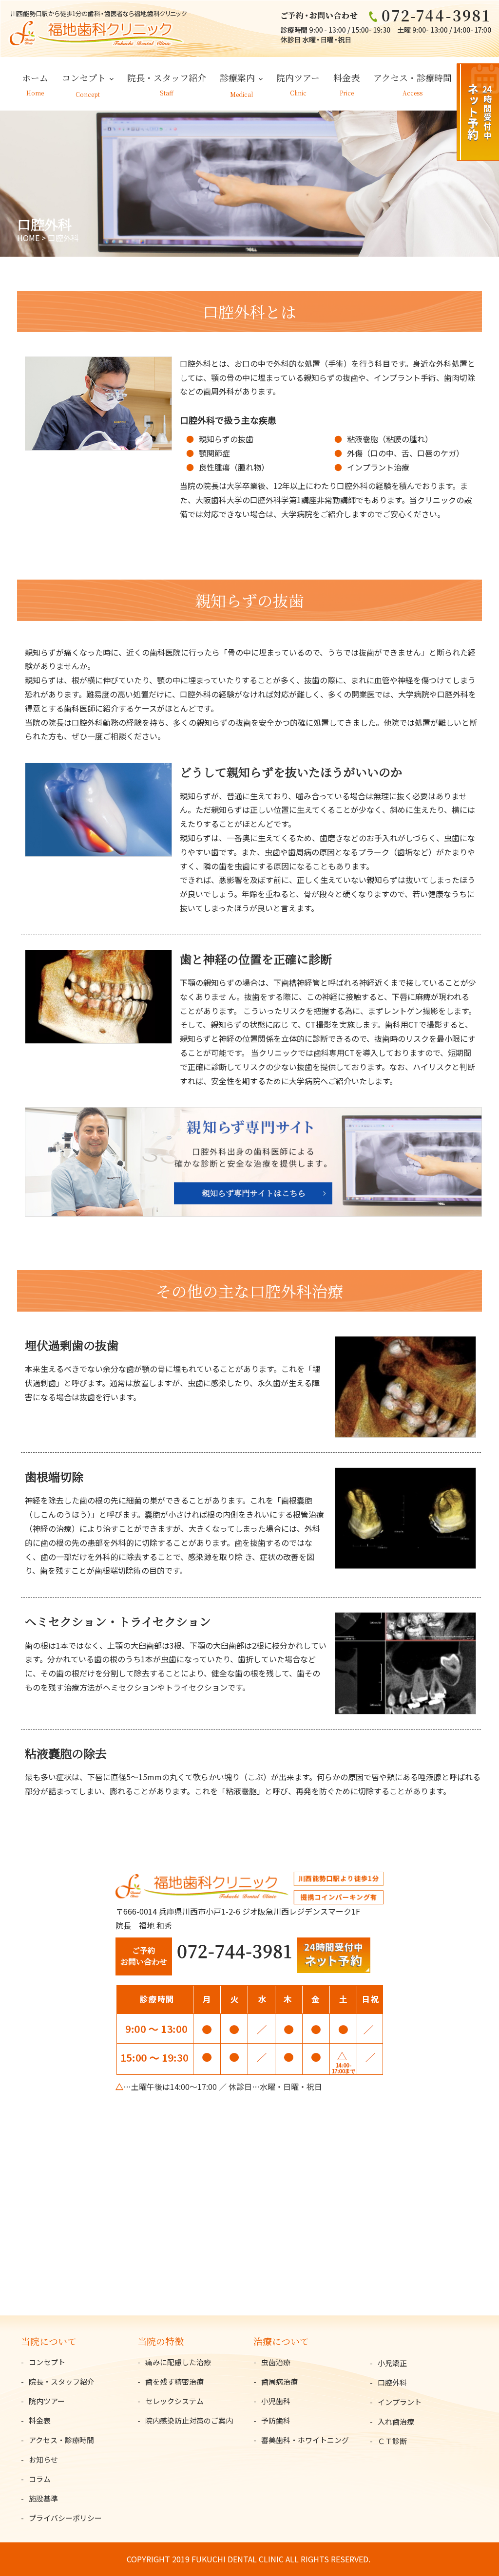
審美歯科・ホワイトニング (305, 2440)
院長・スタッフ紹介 (167, 77)
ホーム (35, 77)
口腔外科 (392, 2382)
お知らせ (43, 2459)
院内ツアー (298, 77)
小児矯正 (392, 2363)
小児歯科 (276, 2401)
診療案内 (237, 77)
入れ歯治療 (396, 2421)
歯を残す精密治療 (174, 2381)
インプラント (400, 2402)
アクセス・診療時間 (413, 77)
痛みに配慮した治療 (178, 2362)
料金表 (346, 77)
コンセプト (84, 77)
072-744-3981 (234, 1950)
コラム (40, 2479)
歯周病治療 (279, 2381)
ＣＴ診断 (392, 2441)
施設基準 (43, 2498)
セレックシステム (174, 2401)
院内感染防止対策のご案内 (189, 2420)
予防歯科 (276, 2420)
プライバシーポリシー (65, 2518)
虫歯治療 (276, 2362)
